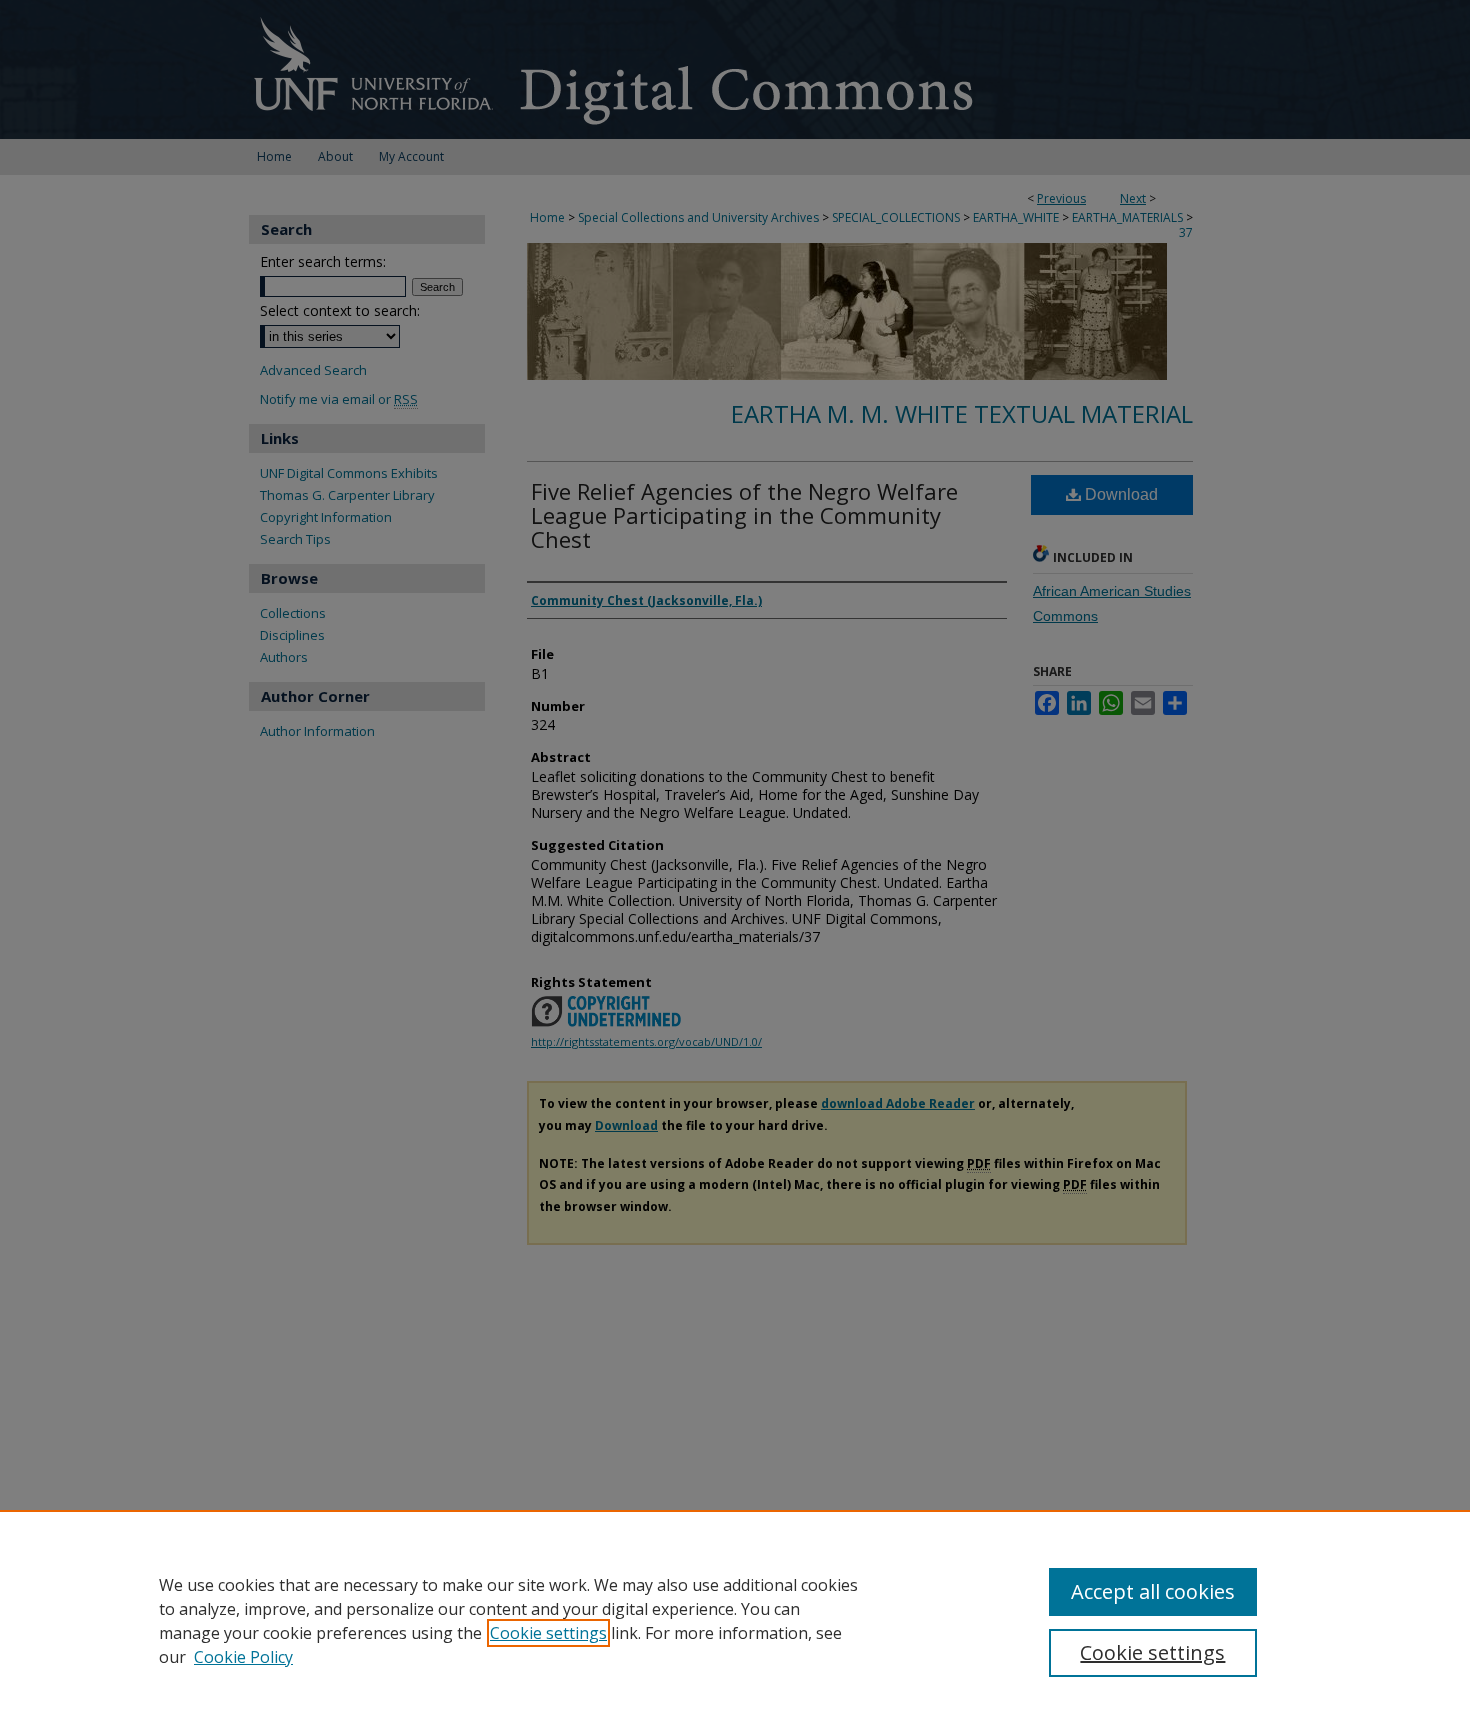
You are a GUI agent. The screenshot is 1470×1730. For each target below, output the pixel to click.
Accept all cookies (1153, 1591)
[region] (735, 1620)
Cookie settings (548, 1633)
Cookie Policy (243, 1657)
